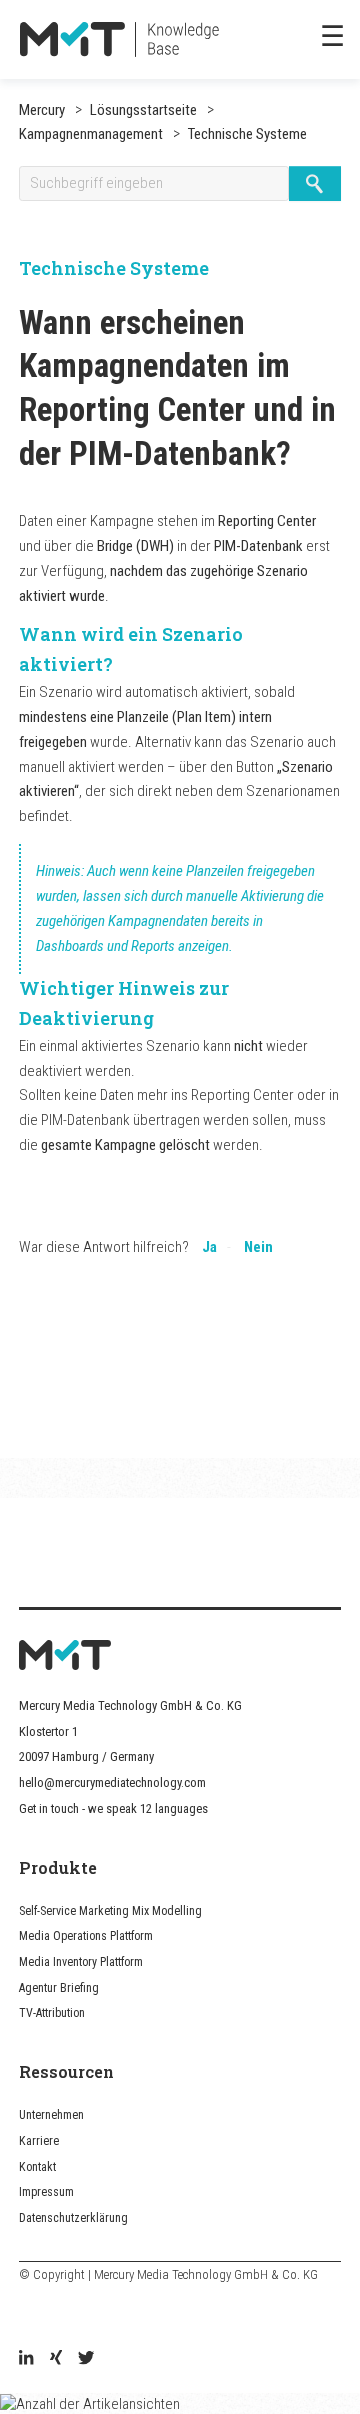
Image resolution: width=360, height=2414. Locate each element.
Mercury (42, 110)
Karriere (39, 2141)
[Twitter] (86, 2360)
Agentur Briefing (59, 1988)
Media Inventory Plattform (81, 1962)
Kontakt (37, 2167)
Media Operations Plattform (86, 1936)
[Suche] (314, 183)
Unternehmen (51, 2115)
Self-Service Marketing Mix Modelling (110, 1911)
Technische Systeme (246, 134)
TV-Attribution (52, 2013)
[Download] (143, 1219)
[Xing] (56, 2360)
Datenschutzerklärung (73, 2218)
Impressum (46, 2192)
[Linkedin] (26, 2360)
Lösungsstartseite (143, 110)
